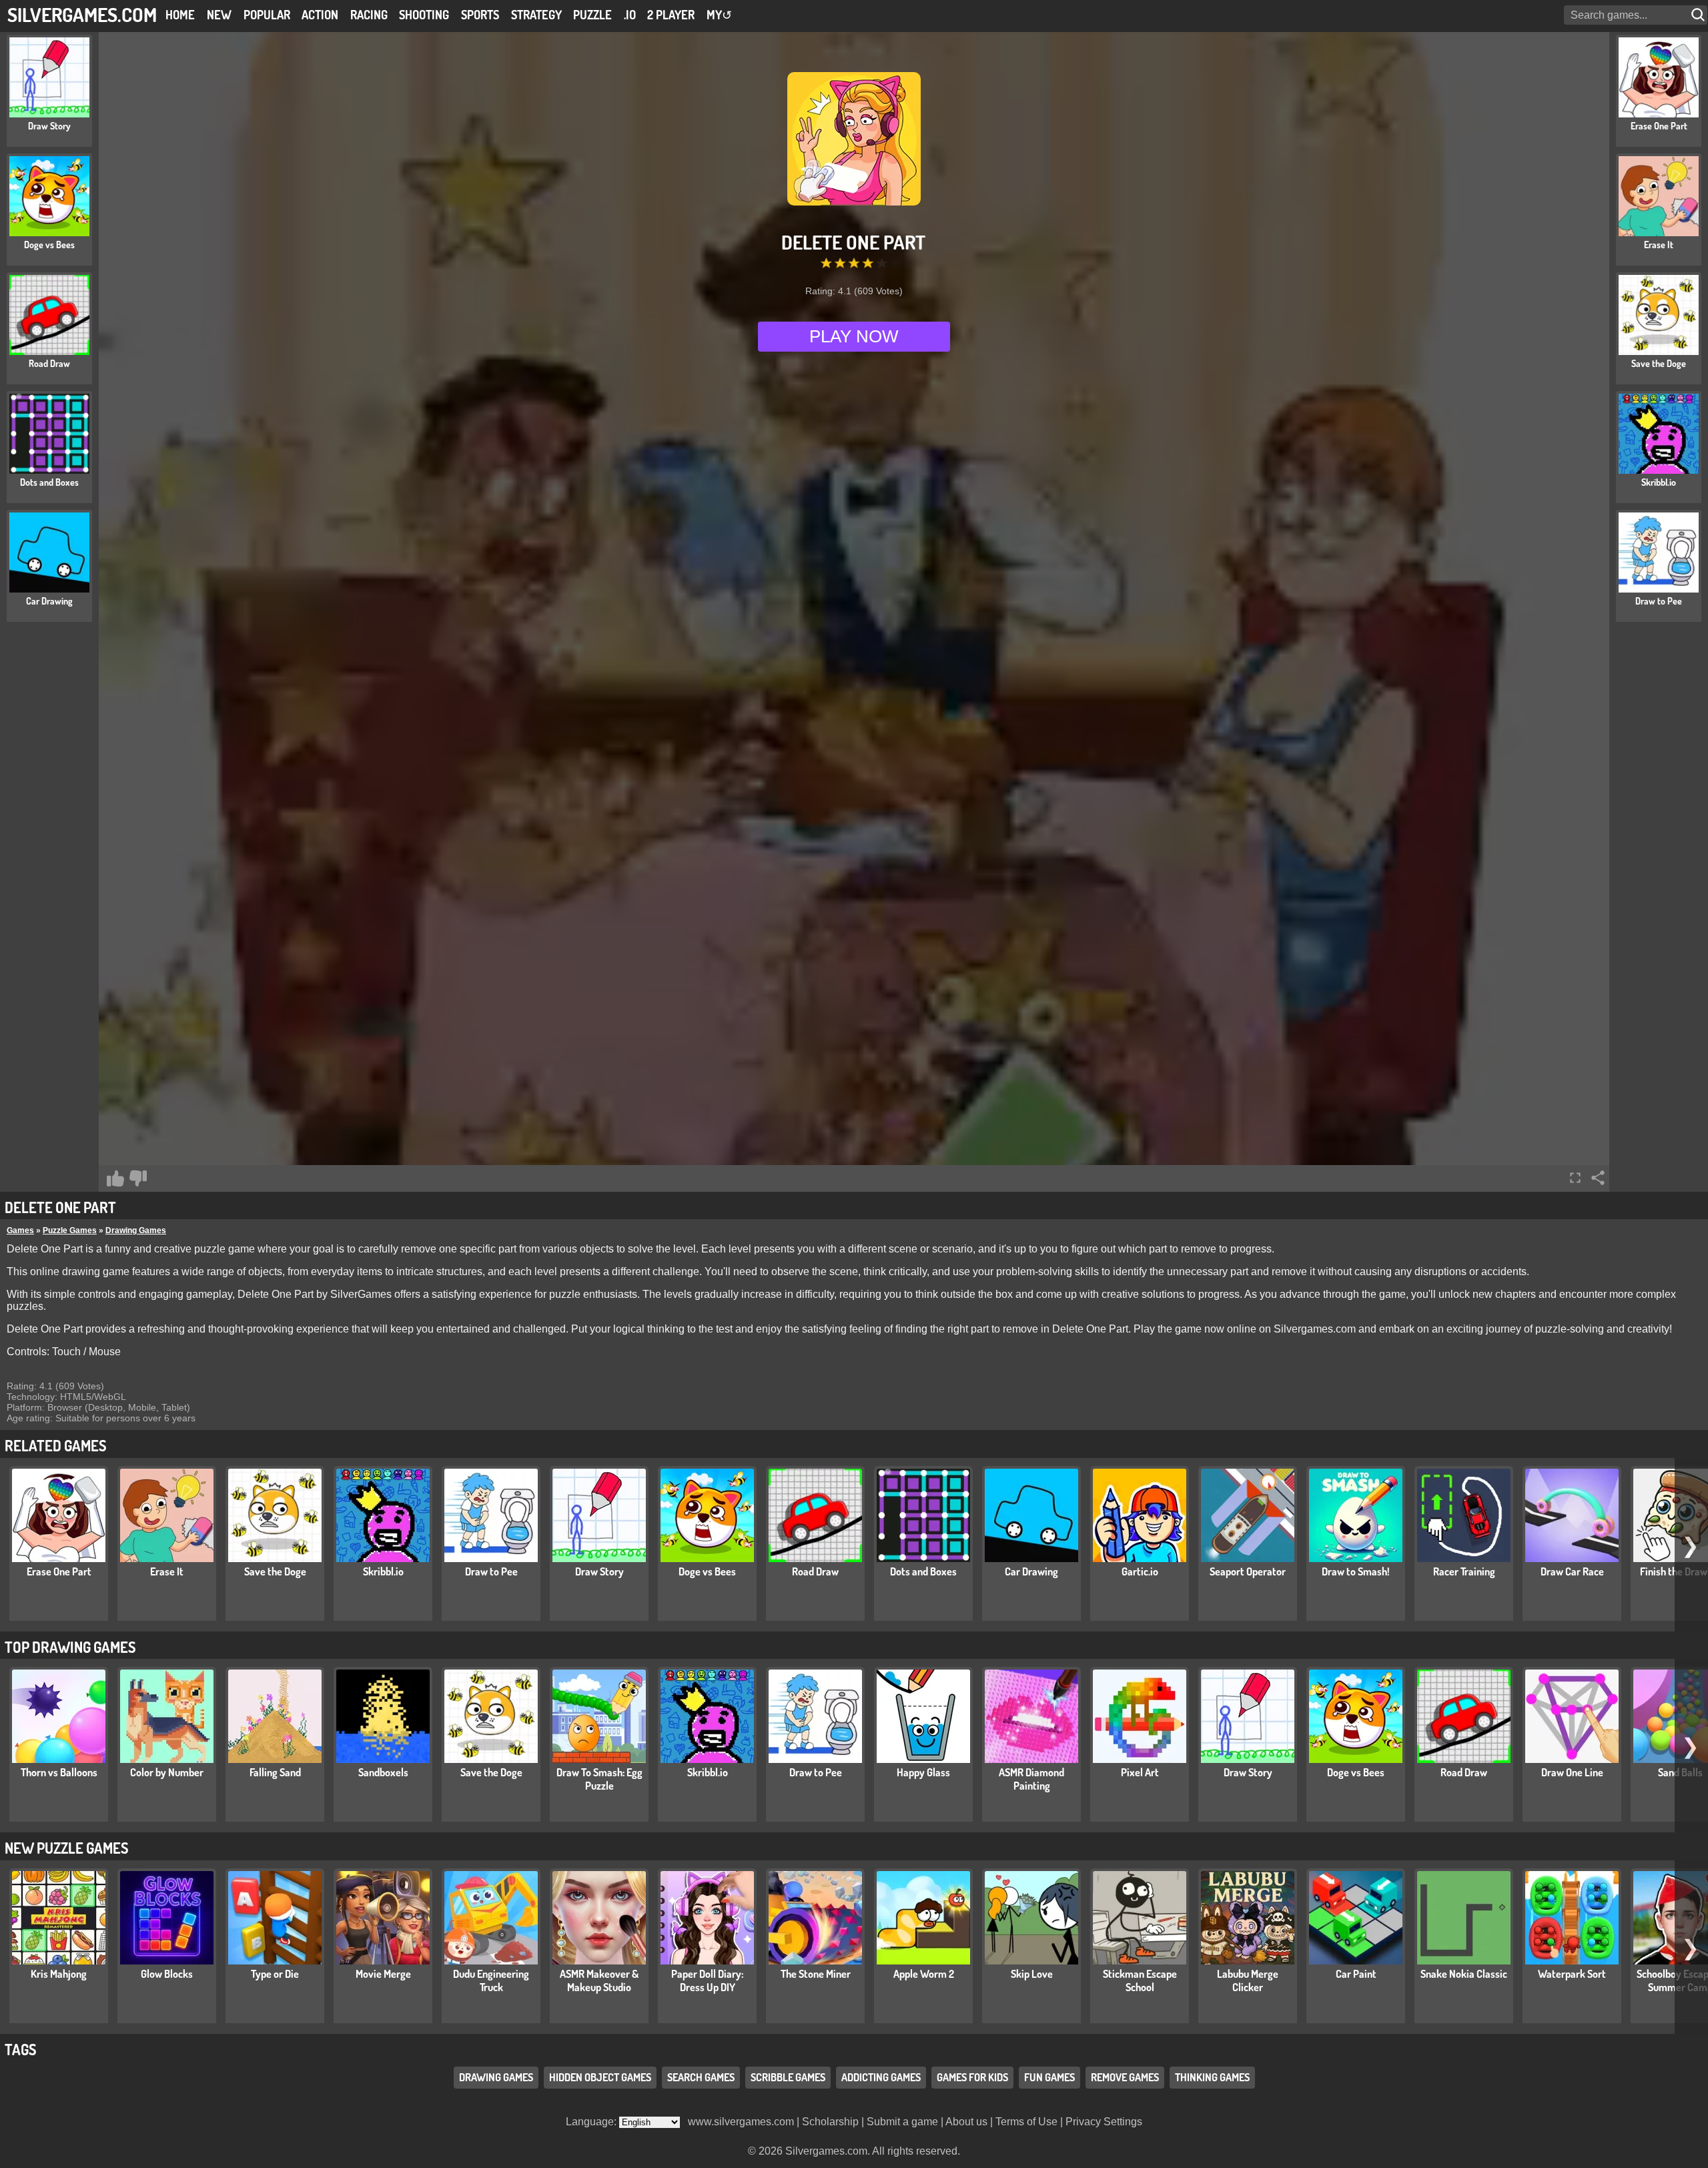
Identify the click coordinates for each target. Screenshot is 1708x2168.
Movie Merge (383, 1974)
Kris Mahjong (59, 1974)
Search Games (701, 2077)
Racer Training (1464, 1571)
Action (320, 15)
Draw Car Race (1572, 1571)
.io (630, 15)
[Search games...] (1699, 15)
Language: (592, 2122)
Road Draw (815, 1571)
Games (20, 1230)
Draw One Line (1572, 1772)
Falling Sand (275, 1772)
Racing (369, 15)
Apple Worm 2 (924, 1974)
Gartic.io (1140, 1571)
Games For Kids (972, 2077)
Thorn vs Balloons (59, 1772)
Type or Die (275, 1974)
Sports (480, 15)
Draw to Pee (491, 1571)
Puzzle (592, 15)
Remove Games (1125, 2077)
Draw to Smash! (1356, 1571)
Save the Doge (275, 1571)
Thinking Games (1212, 2077)
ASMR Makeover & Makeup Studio (599, 1980)
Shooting (424, 15)
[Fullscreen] (1575, 1178)
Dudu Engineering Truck (491, 1980)
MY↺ (719, 15)
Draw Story (599, 1571)
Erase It (167, 1571)
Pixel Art (1140, 1772)
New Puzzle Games (66, 1848)
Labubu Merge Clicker (1248, 1980)
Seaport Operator (1248, 1571)
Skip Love (1032, 1974)
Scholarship (830, 2122)
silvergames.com (82, 14)
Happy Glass (923, 1772)
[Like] (115, 1178)
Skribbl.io (383, 1571)
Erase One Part (59, 1571)
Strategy (536, 15)
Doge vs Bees (707, 1571)
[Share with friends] (1598, 1178)
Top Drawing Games (70, 1647)
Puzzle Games (70, 1230)
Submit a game (902, 2122)
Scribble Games (788, 2077)
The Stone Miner (816, 1974)
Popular (267, 15)
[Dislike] (138, 1178)
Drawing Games (136, 1230)
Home (180, 15)
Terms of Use (1026, 2122)
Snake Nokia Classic (1464, 1974)
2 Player (671, 15)
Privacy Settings (1104, 2122)
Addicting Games (881, 2077)
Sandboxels (383, 1772)
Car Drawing (1031, 1571)
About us (966, 2122)
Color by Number (167, 1772)
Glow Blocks (167, 1974)
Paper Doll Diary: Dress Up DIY (707, 1980)
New (219, 15)
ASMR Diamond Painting (1031, 1779)
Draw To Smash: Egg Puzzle (599, 1779)
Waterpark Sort (1572, 1974)
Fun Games (1049, 2077)
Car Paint (1356, 1974)
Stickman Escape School (1140, 1980)
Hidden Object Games (600, 2077)
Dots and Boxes (923, 1571)
